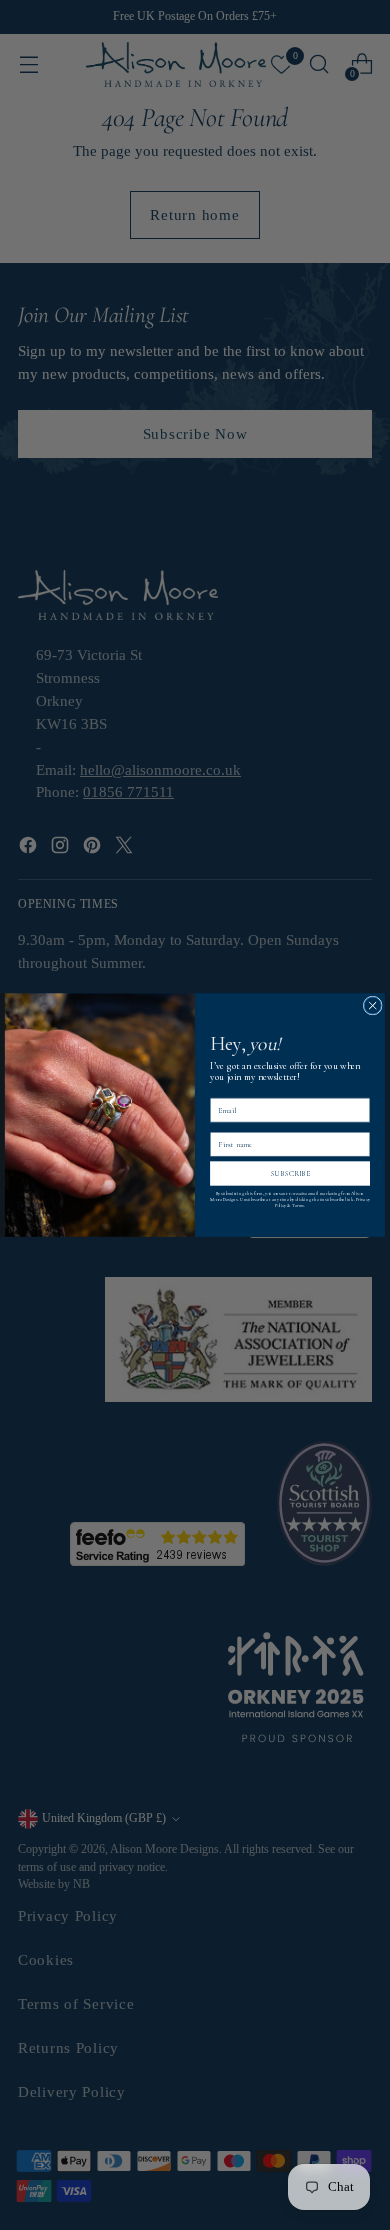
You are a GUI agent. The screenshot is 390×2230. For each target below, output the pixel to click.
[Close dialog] (372, 1005)
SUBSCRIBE (290, 1174)
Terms (298, 1205)
